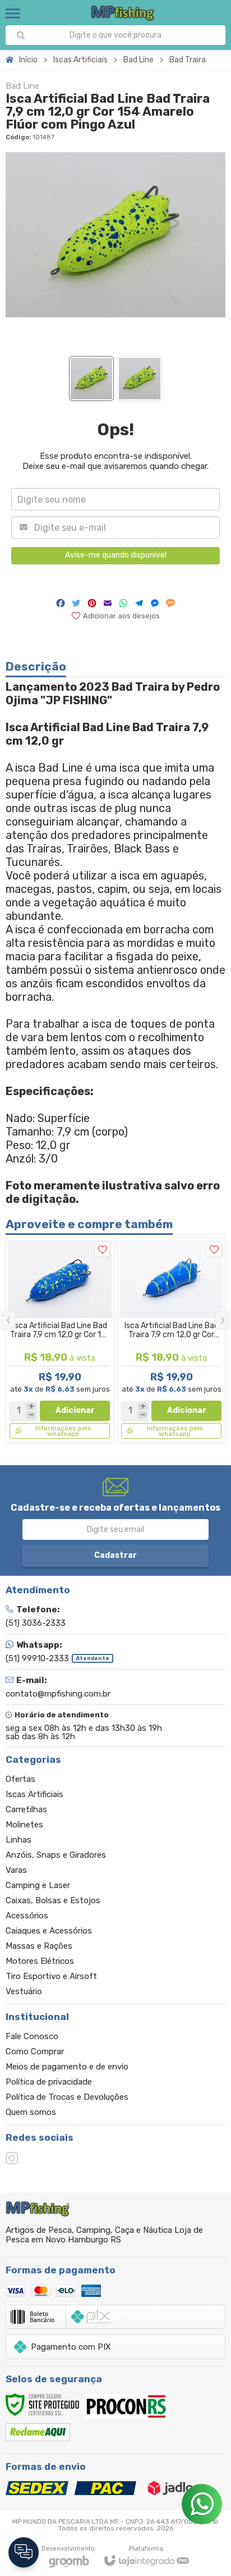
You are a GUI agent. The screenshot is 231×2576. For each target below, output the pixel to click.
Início (28, 60)
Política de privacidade (49, 2082)
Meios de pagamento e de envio (67, 2067)
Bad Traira (188, 60)
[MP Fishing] (123, 13)
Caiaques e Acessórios (49, 1931)
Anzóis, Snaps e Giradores (56, 1855)
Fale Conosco (32, 2036)
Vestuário (24, 1991)
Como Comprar (35, 2051)
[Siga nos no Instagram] (12, 2158)
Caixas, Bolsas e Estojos (53, 1900)
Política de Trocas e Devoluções (67, 2097)
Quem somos (31, 2112)
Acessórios (27, 1916)
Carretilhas (26, 1809)
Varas (16, 1870)
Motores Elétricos (40, 1961)
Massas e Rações (39, 1946)
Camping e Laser (38, 1885)
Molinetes (24, 1825)
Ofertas (20, 1779)
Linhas (19, 1840)
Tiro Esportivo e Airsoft (51, 1976)
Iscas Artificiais (80, 60)
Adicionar (75, 1410)
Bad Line (138, 60)
